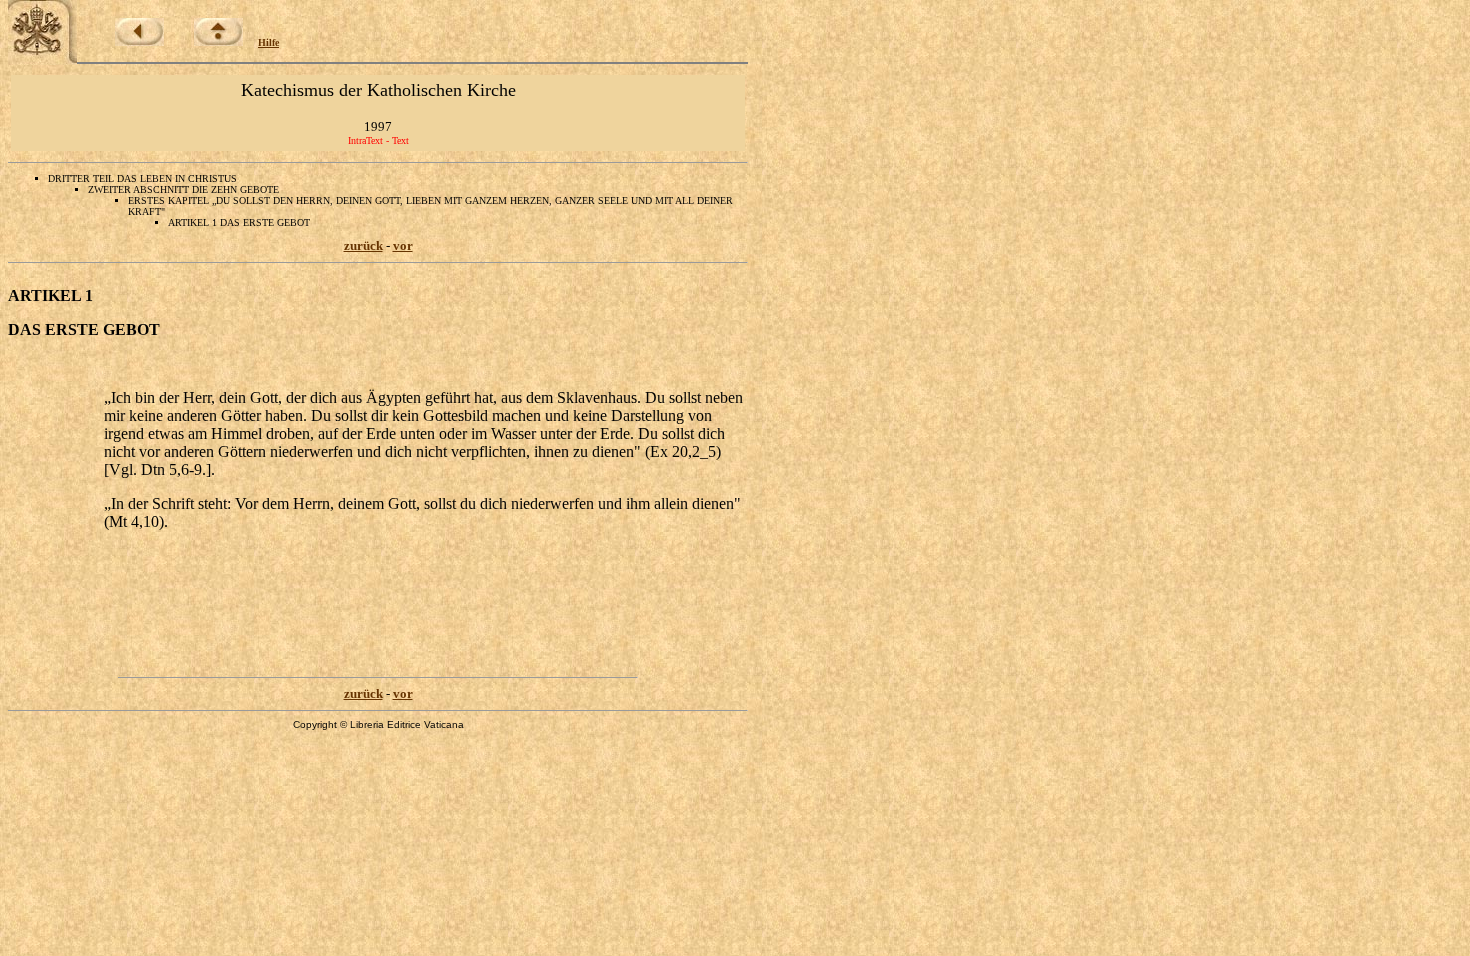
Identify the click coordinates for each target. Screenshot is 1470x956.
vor (403, 245)
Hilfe (268, 42)
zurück (363, 245)
